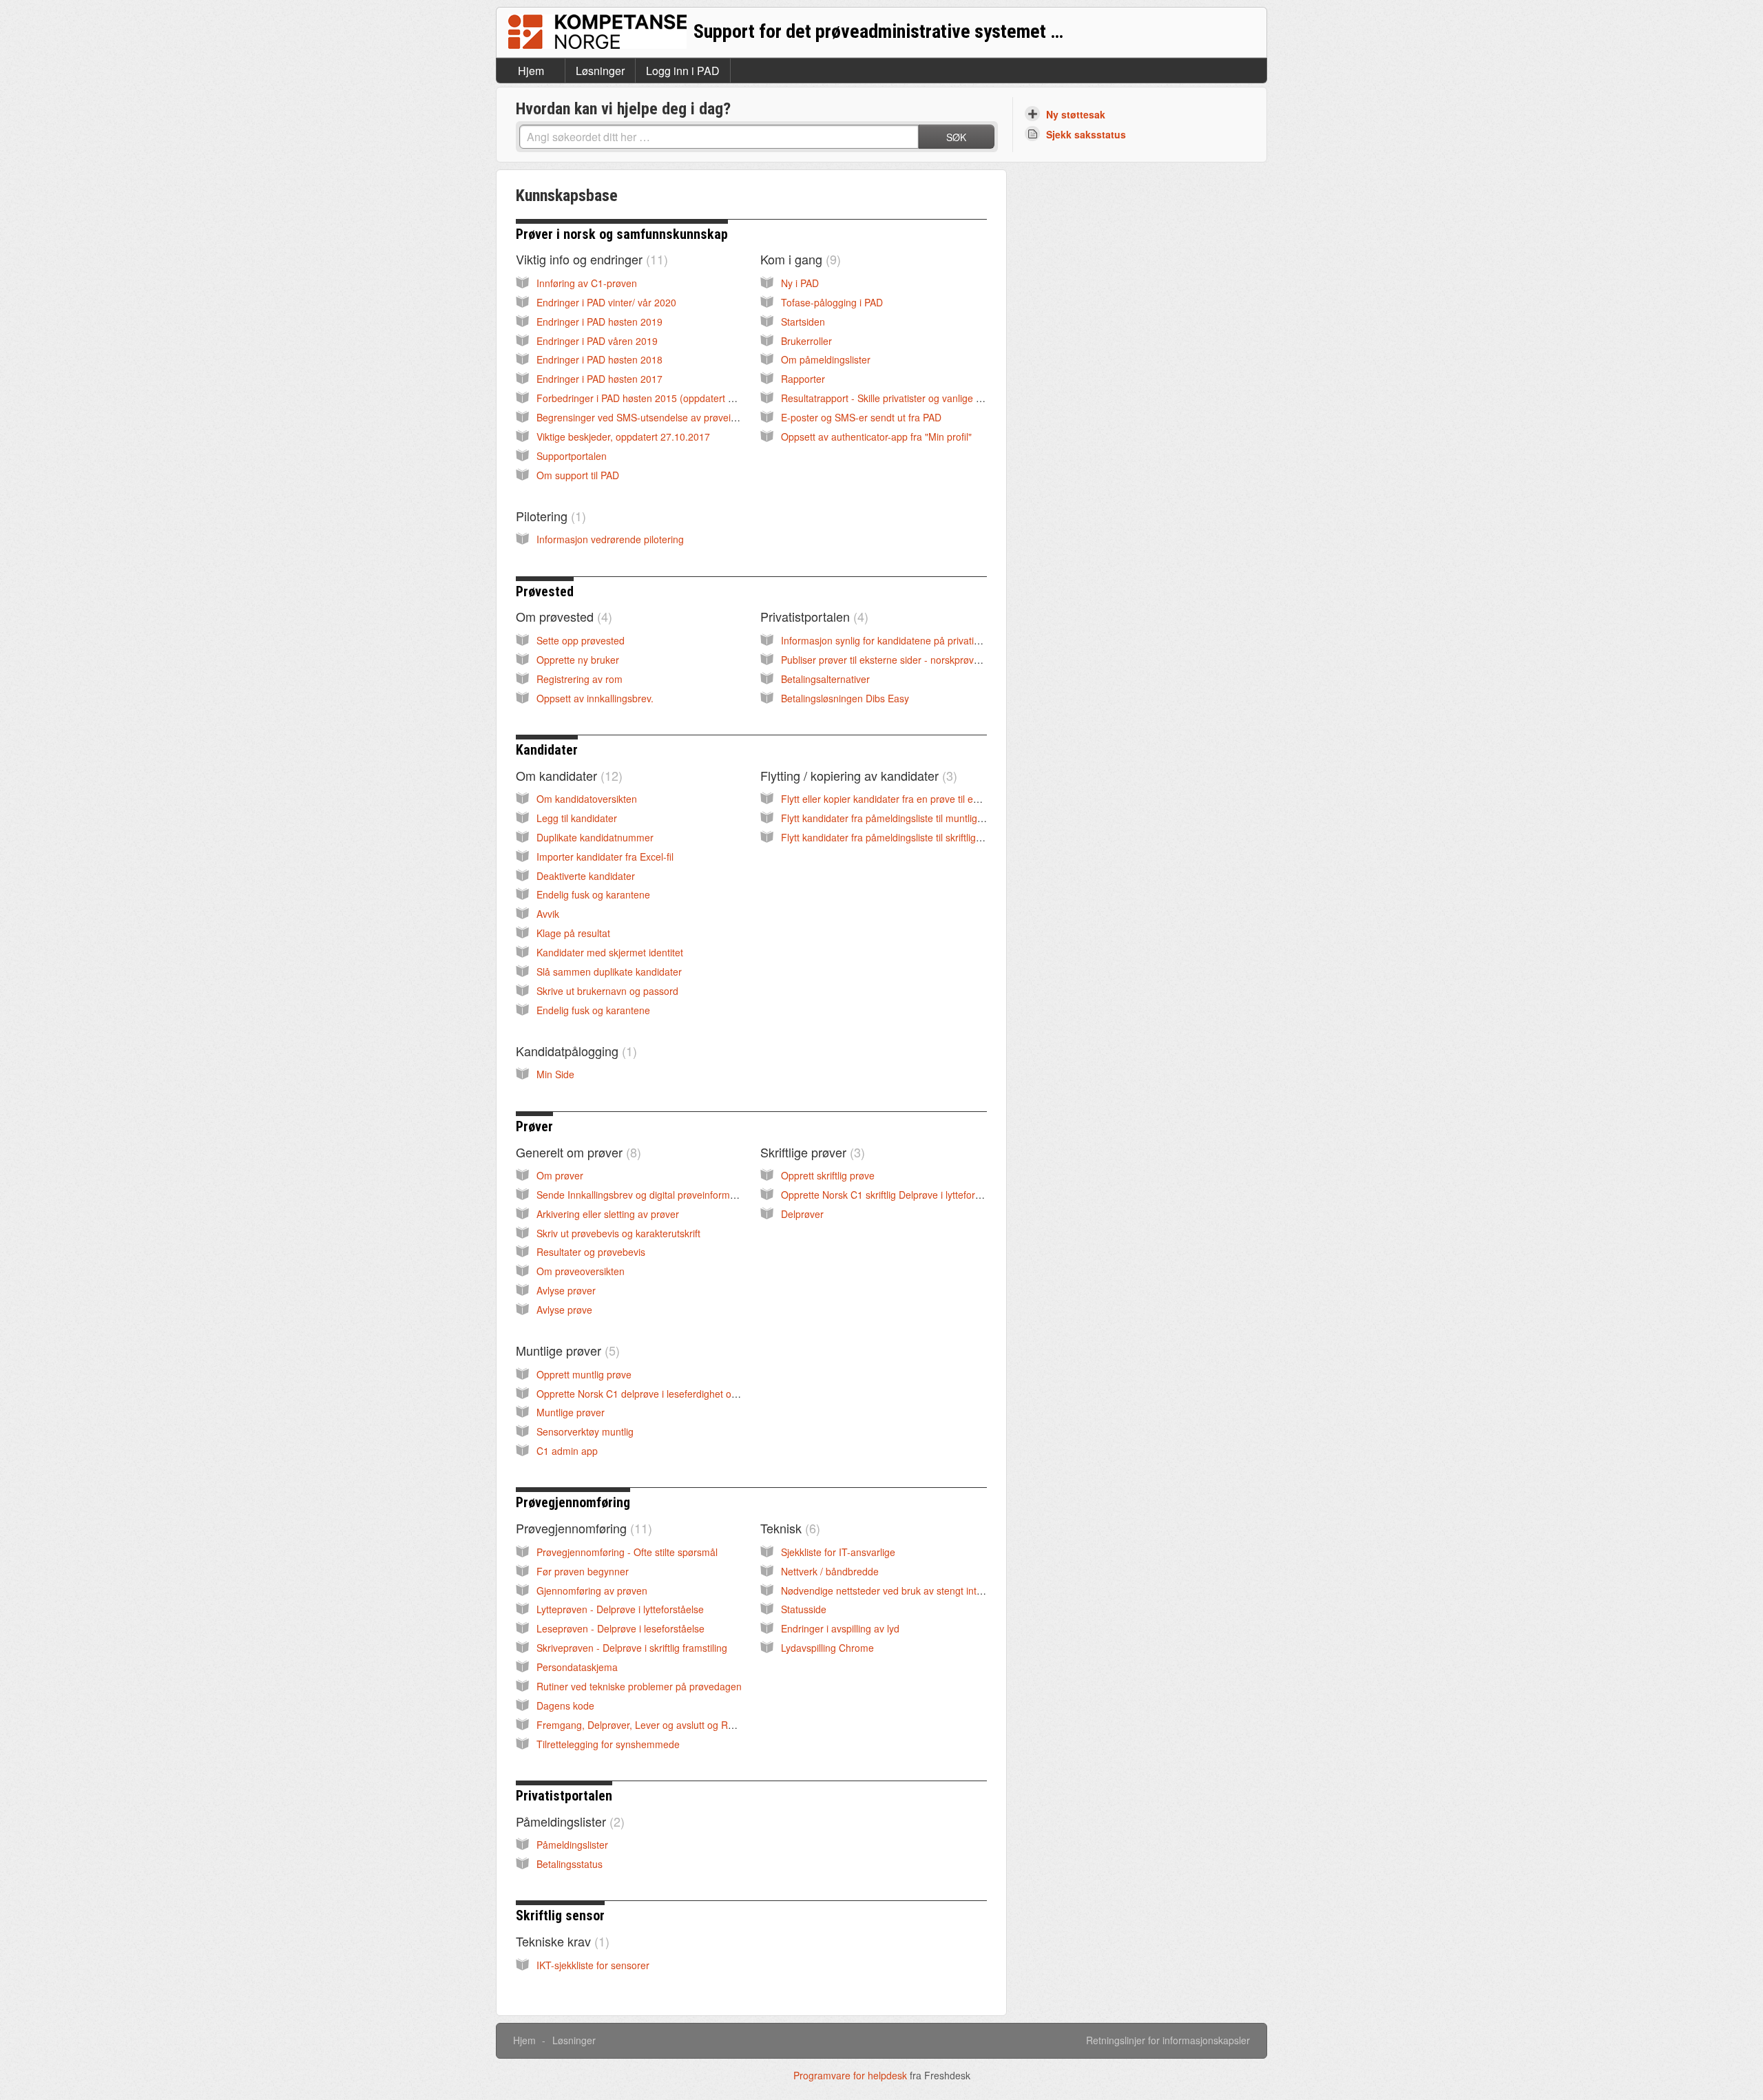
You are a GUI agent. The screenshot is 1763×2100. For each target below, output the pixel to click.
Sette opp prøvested (581, 640)
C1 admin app (567, 1451)
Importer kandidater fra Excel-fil (605, 857)
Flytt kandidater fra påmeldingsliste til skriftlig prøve (892, 837)
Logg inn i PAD (683, 71)
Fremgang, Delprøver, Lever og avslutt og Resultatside (656, 1725)
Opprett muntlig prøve (584, 1374)
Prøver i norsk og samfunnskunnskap (622, 234)
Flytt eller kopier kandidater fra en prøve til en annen (895, 799)
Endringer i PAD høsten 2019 (599, 322)
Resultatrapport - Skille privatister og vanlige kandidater (901, 398)
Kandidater (547, 750)
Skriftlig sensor (560, 1915)
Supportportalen (572, 456)
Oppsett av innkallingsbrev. (595, 698)
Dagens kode (565, 1705)
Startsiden (803, 322)
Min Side (555, 1074)
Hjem (531, 71)
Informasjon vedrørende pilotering (610, 539)
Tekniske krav (561, 1941)
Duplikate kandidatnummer (595, 837)
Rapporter (803, 379)
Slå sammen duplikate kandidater (609, 972)
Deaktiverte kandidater (586, 876)
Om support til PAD (578, 475)
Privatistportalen (812, 616)
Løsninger (600, 71)
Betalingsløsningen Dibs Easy (845, 698)
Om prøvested (562, 616)
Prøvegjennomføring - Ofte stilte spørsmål (627, 1552)
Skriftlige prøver (811, 1152)
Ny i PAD (800, 283)
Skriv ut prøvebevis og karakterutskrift (618, 1233)
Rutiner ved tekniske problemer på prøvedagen (639, 1686)
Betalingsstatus (570, 1864)
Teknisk (788, 1528)
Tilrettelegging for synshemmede (608, 1744)
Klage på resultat (573, 933)
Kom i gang (799, 259)
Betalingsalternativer (825, 679)
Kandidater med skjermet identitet (610, 952)
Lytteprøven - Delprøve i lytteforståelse (620, 1609)
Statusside (804, 1609)
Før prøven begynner (583, 1571)
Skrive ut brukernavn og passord (607, 991)
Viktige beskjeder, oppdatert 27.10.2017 (623, 437)
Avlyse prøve (564, 1310)
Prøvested (545, 591)
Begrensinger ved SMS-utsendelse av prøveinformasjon (658, 417)
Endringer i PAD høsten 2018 (599, 359)
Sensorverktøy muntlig (585, 1431)
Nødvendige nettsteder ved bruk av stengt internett (891, 1590)
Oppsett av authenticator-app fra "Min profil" (876, 437)
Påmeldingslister (568, 1821)
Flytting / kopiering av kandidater (857, 775)
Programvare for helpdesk (852, 2075)
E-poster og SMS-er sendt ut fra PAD (861, 417)
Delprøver (802, 1214)
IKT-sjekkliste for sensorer (593, 1965)
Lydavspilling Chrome (827, 1648)
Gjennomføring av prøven (592, 1590)
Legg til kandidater (577, 818)
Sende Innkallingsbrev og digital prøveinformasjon (645, 1195)
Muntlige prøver (566, 1350)
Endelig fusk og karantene (593, 894)
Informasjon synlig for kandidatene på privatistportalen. (900, 640)
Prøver (534, 1126)
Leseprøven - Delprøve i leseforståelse (620, 1628)
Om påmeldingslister (826, 359)
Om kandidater (567, 775)
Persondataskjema (577, 1667)
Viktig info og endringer (590, 259)
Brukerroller (806, 341)
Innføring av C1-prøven (587, 283)
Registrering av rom (580, 679)
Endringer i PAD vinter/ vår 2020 (606, 302)
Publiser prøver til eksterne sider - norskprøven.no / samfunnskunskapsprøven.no (958, 660)
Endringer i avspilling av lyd (840, 1628)
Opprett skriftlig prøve (828, 1175)
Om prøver (560, 1175)
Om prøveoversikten (581, 1271)
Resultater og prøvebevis (591, 1252)
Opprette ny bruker (578, 660)
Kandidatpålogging (574, 1051)
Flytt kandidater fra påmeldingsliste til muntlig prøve (893, 818)
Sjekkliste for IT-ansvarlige (838, 1552)
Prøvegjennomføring (573, 1502)
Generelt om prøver (576, 1152)
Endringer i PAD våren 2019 (597, 341)
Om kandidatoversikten (587, 799)
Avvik (548, 914)
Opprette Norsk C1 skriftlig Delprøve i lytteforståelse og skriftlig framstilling (942, 1195)
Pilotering (549, 516)
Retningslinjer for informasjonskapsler (1168, 2040)
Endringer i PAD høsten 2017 (599, 379)
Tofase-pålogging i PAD (832, 302)
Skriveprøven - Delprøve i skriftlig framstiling (632, 1648)
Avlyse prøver (566, 1290)
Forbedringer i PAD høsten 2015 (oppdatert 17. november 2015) (677, 398)
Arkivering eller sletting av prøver (608, 1214)
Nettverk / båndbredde (830, 1571)
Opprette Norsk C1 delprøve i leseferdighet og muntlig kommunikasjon (689, 1394)
